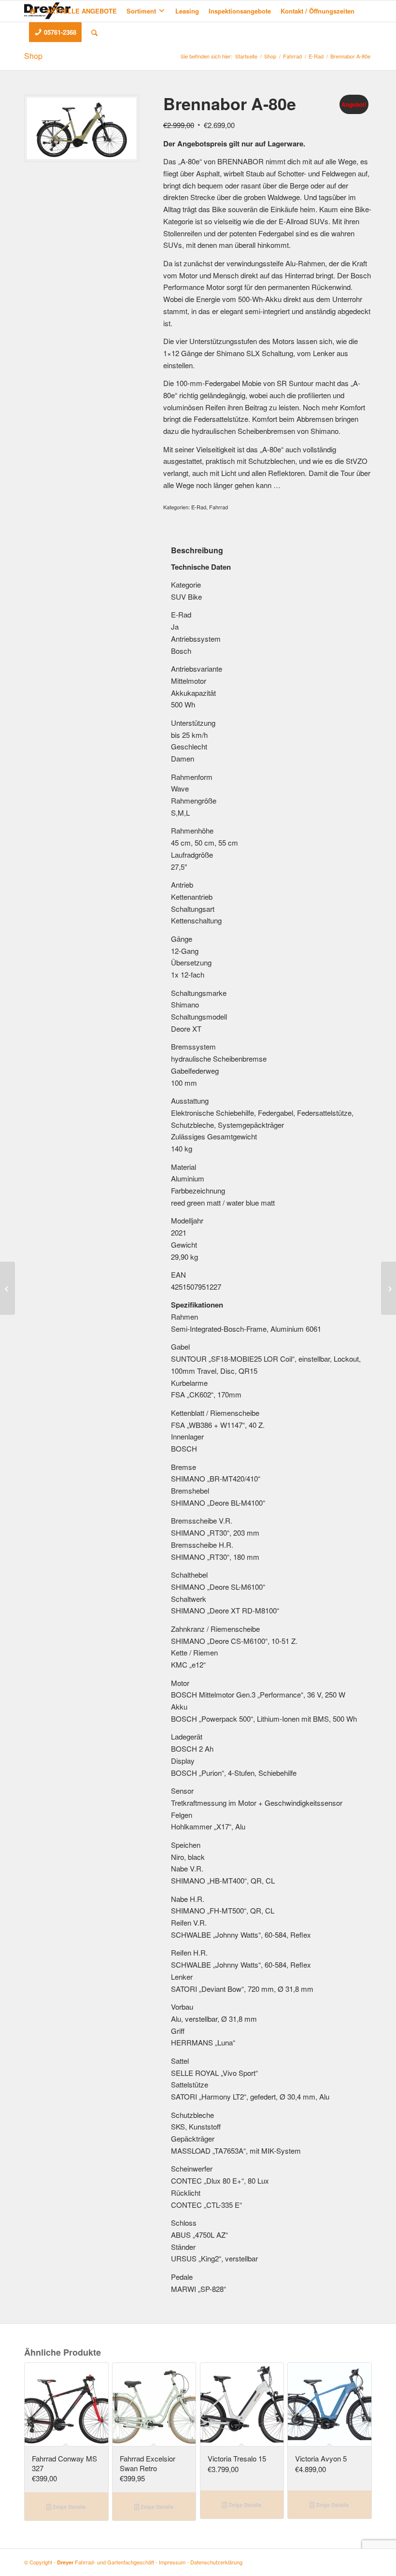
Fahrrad (292, 56)
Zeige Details (68, 2507)
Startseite (246, 56)
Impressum (172, 2562)
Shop (33, 56)
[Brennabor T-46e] (389, 1288)
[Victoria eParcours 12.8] (7, 1288)
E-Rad (316, 56)
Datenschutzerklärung (216, 2562)
